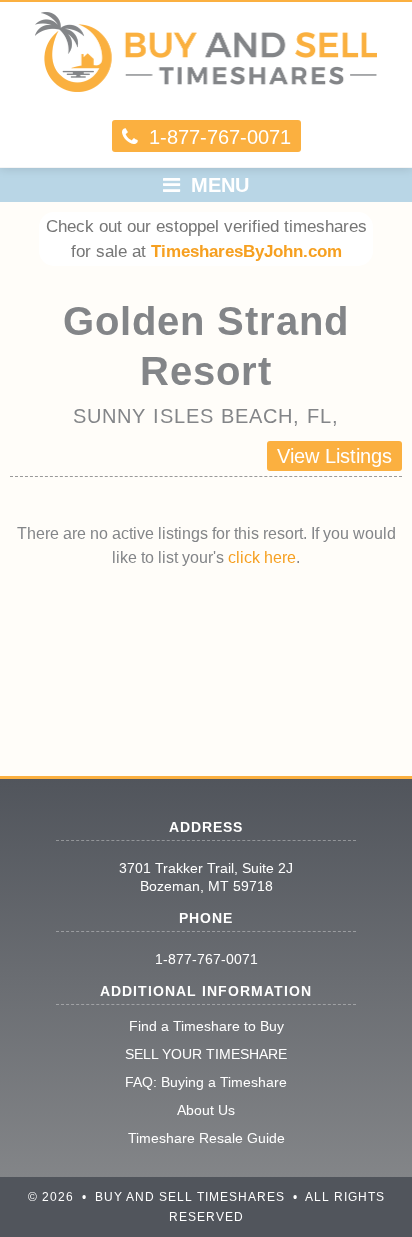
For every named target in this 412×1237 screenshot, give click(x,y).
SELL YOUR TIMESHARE (206, 1054)
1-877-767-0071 (206, 959)
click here (262, 557)
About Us (206, 1110)
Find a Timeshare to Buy (206, 1026)
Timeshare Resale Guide (206, 1138)
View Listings (334, 456)
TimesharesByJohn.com (246, 251)
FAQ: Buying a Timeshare (206, 1082)
